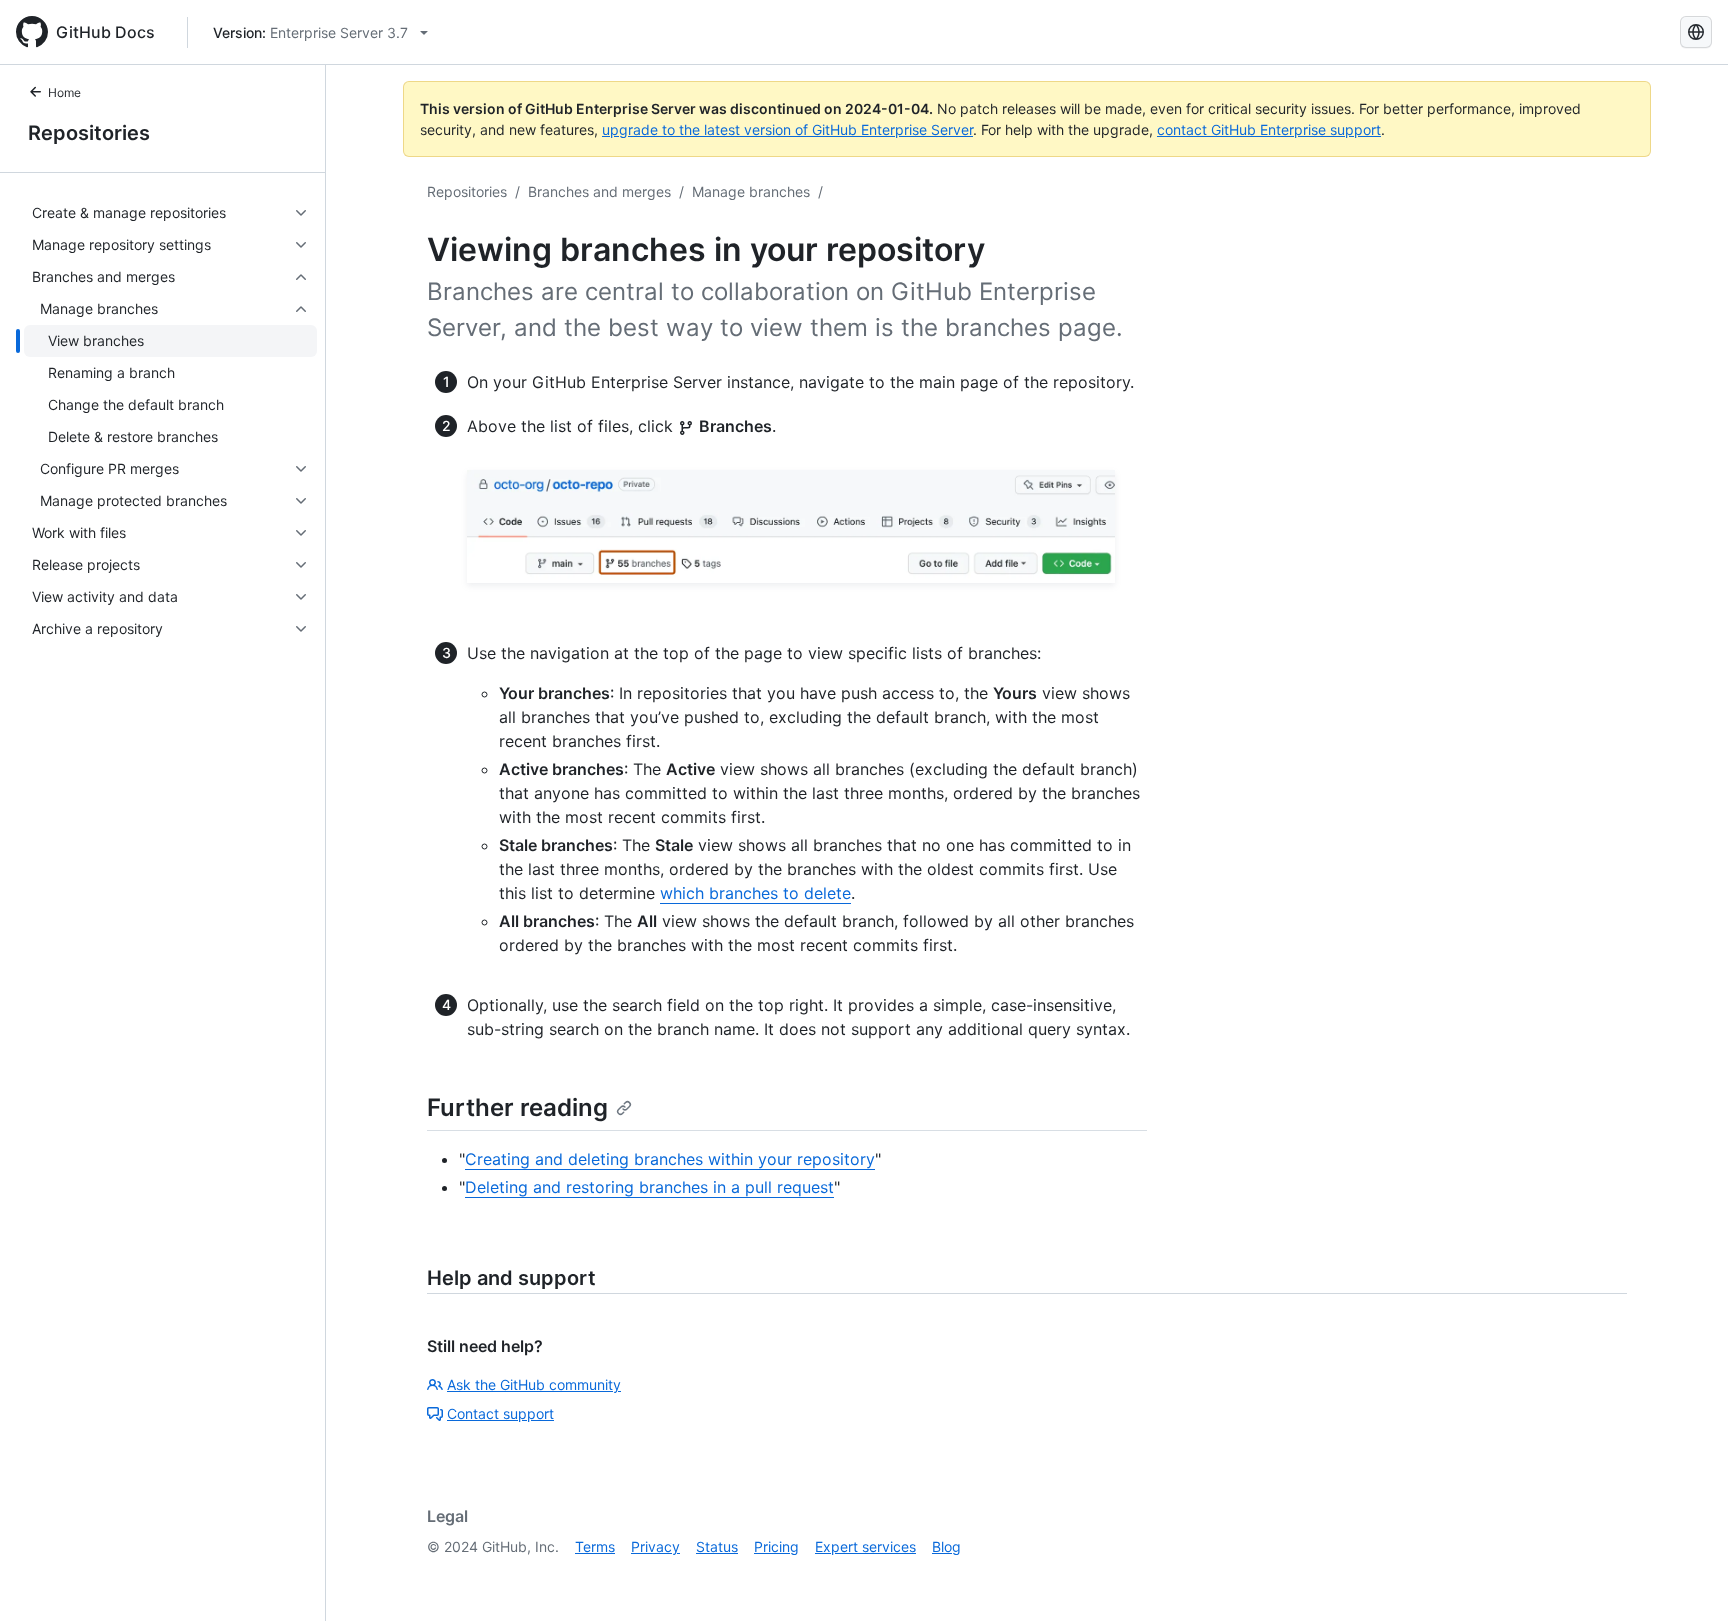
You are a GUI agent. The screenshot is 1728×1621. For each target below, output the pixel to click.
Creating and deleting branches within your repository (670, 1159)
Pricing (776, 1546)
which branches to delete (755, 893)
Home (64, 92)
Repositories (89, 133)
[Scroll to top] (1684, 1577)
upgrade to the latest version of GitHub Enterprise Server (787, 129)
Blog (946, 1546)
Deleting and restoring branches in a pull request (649, 1187)
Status (717, 1546)
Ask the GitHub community (534, 1384)
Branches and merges (599, 191)
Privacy (655, 1546)
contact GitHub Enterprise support (1269, 129)
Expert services (865, 1546)
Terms (595, 1546)
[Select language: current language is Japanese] (1696, 32)
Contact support (500, 1413)
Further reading (517, 1107)
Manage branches (751, 191)
